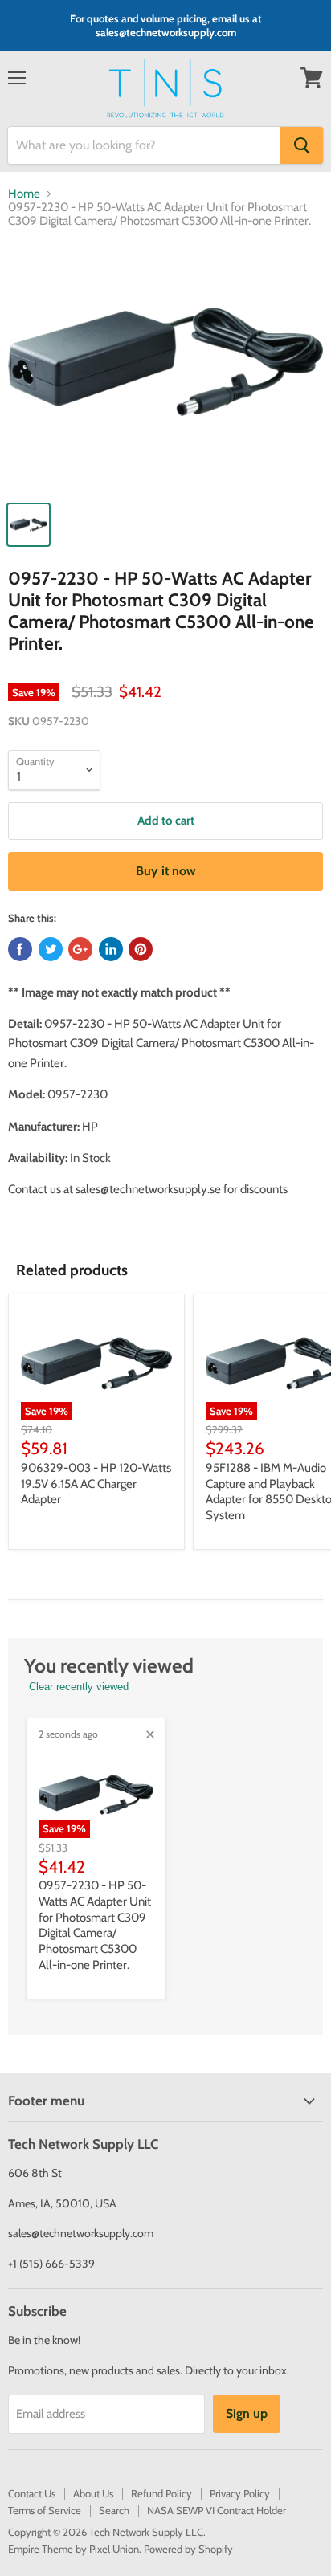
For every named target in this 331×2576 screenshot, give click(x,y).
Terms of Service (45, 2510)
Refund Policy (161, 2493)
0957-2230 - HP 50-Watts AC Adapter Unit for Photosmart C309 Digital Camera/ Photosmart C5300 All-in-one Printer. (95, 1925)
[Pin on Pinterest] (141, 949)
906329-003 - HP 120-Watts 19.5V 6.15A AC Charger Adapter (96, 1484)
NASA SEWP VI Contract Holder (217, 2510)
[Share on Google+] (80, 949)
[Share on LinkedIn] (111, 949)
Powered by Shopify (188, 2549)
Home (24, 194)
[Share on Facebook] (20, 949)
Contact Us (32, 2493)
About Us (93, 2493)
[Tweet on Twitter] (51, 949)
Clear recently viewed (79, 1687)
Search (114, 2510)
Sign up (247, 2413)
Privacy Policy (240, 2493)
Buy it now (166, 871)
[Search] (302, 145)
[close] (150, 1734)
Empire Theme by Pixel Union (74, 2549)
